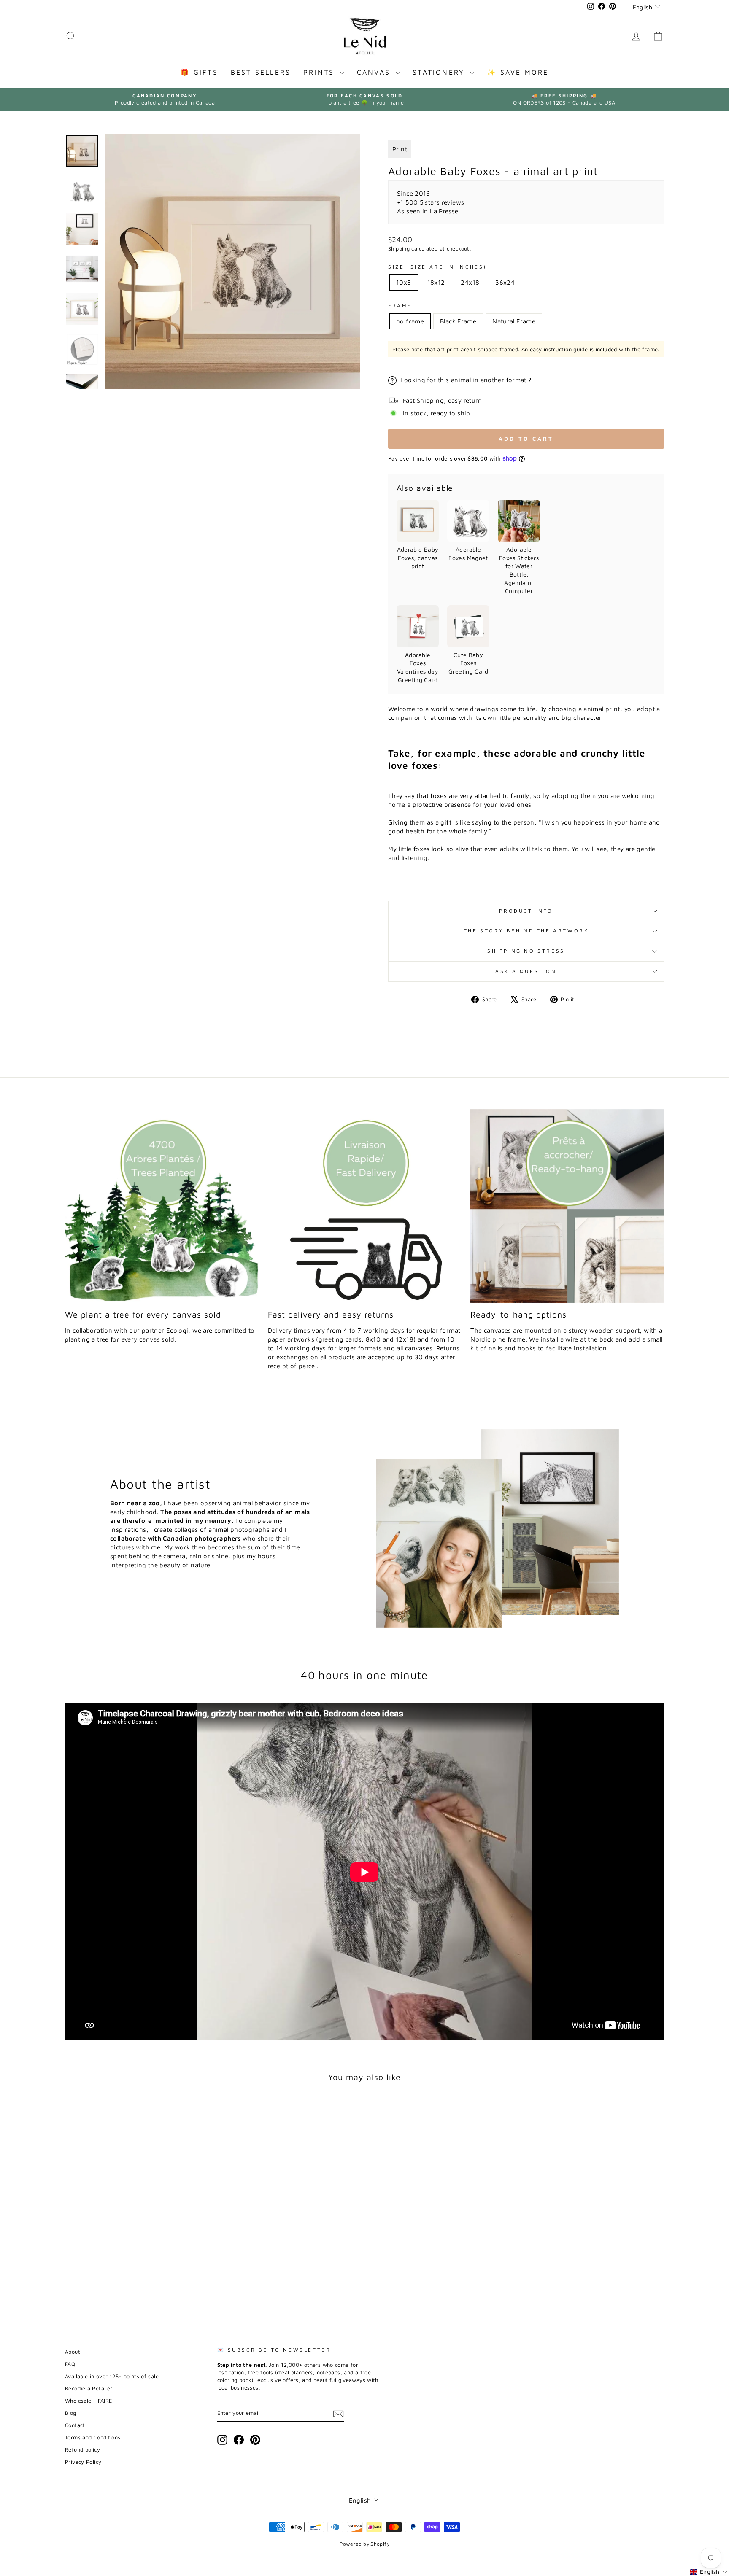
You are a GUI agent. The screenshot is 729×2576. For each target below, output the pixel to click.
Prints (320, 72)
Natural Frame (514, 321)
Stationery (440, 72)
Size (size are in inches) (437, 267)
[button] (709, 2572)
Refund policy (82, 2450)
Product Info (526, 911)
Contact (75, 2425)
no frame (410, 321)
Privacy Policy (83, 2462)
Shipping (399, 249)
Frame (400, 306)
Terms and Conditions (93, 2437)
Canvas (375, 72)
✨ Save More (518, 72)
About (73, 2352)
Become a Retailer (89, 2389)
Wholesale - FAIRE (88, 2401)
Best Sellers (261, 72)
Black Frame (458, 321)
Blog (71, 2413)
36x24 (505, 282)
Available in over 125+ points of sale (112, 2376)
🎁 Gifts (199, 72)
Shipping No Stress (526, 951)
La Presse (444, 211)
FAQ (70, 2364)
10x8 (404, 282)
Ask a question (526, 971)
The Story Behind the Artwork (526, 931)
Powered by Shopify (364, 2544)
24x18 (470, 282)
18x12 (436, 282)
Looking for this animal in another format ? (465, 380)
